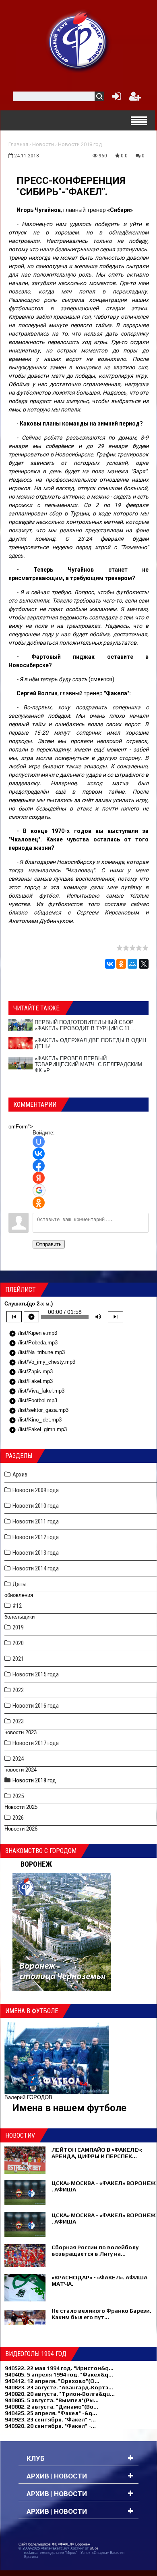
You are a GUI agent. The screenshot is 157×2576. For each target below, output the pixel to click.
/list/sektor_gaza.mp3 (39, 1411)
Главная (18, 144)
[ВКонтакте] (110, 964)
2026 (18, 1818)
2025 (18, 1796)
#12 (17, 1606)
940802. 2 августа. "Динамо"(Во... (52, 2407)
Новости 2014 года (36, 1568)
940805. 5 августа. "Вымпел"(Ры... (52, 2400)
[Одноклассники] (121, 964)
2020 (18, 1643)
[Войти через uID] (39, 1142)
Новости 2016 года (36, 1706)
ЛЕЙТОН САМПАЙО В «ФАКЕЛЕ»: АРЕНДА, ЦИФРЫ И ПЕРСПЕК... (97, 2153)
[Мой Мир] (132, 964)
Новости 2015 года (36, 1674)
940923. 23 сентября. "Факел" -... (50, 2419)
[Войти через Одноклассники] (39, 1203)
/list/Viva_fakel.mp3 (37, 1391)
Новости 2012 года (36, 1537)
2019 (18, 1627)
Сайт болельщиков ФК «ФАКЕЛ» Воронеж (54, 2544)
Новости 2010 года (36, 1506)
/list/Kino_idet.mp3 (35, 1420)
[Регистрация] (135, 98)
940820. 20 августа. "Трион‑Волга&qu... (60, 2394)
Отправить (49, 1244)
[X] (144, 964)
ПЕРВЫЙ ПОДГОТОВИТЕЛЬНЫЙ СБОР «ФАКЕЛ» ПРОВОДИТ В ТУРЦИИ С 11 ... (85, 1025)
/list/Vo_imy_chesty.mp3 (42, 1362)
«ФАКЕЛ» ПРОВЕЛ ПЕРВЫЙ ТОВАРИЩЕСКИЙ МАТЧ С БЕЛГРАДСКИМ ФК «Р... (88, 1064)
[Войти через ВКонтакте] (39, 1154)
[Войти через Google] (39, 1190)
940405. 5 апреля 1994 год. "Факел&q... (59, 2374)
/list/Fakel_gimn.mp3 (38, 1430)
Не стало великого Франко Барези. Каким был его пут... (101, 2314)
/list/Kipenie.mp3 (33, 1334)
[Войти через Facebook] (39, 1166)
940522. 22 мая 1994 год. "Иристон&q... (59, 2368)
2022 (18, 1690)
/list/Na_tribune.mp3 (37, 1353)
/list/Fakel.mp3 (31, 1382)
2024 (18, 1759)
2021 (18, 1659)
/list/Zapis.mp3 (31, 1372)
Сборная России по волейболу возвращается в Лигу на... (95, 2250)
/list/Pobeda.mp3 (33, 1343)
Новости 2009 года (36, 1490)
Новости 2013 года (36, 1553)
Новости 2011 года (36, 1521)
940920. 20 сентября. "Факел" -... (50, 2426)
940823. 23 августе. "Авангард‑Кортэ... (59, 2387)
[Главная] (78, 41)
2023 (18, 1721)
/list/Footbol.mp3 (33, 1401)
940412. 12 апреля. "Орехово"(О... (52, 2381)
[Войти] (115, 98)
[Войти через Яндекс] (39, 1178)
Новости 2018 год (80, 144)
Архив (20, 1474)
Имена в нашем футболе (69, 2108)
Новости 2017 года (36, 1743)
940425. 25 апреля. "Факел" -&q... (51, 2413)
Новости (43, 144)
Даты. (20, 1584)
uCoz (94, 2548)
